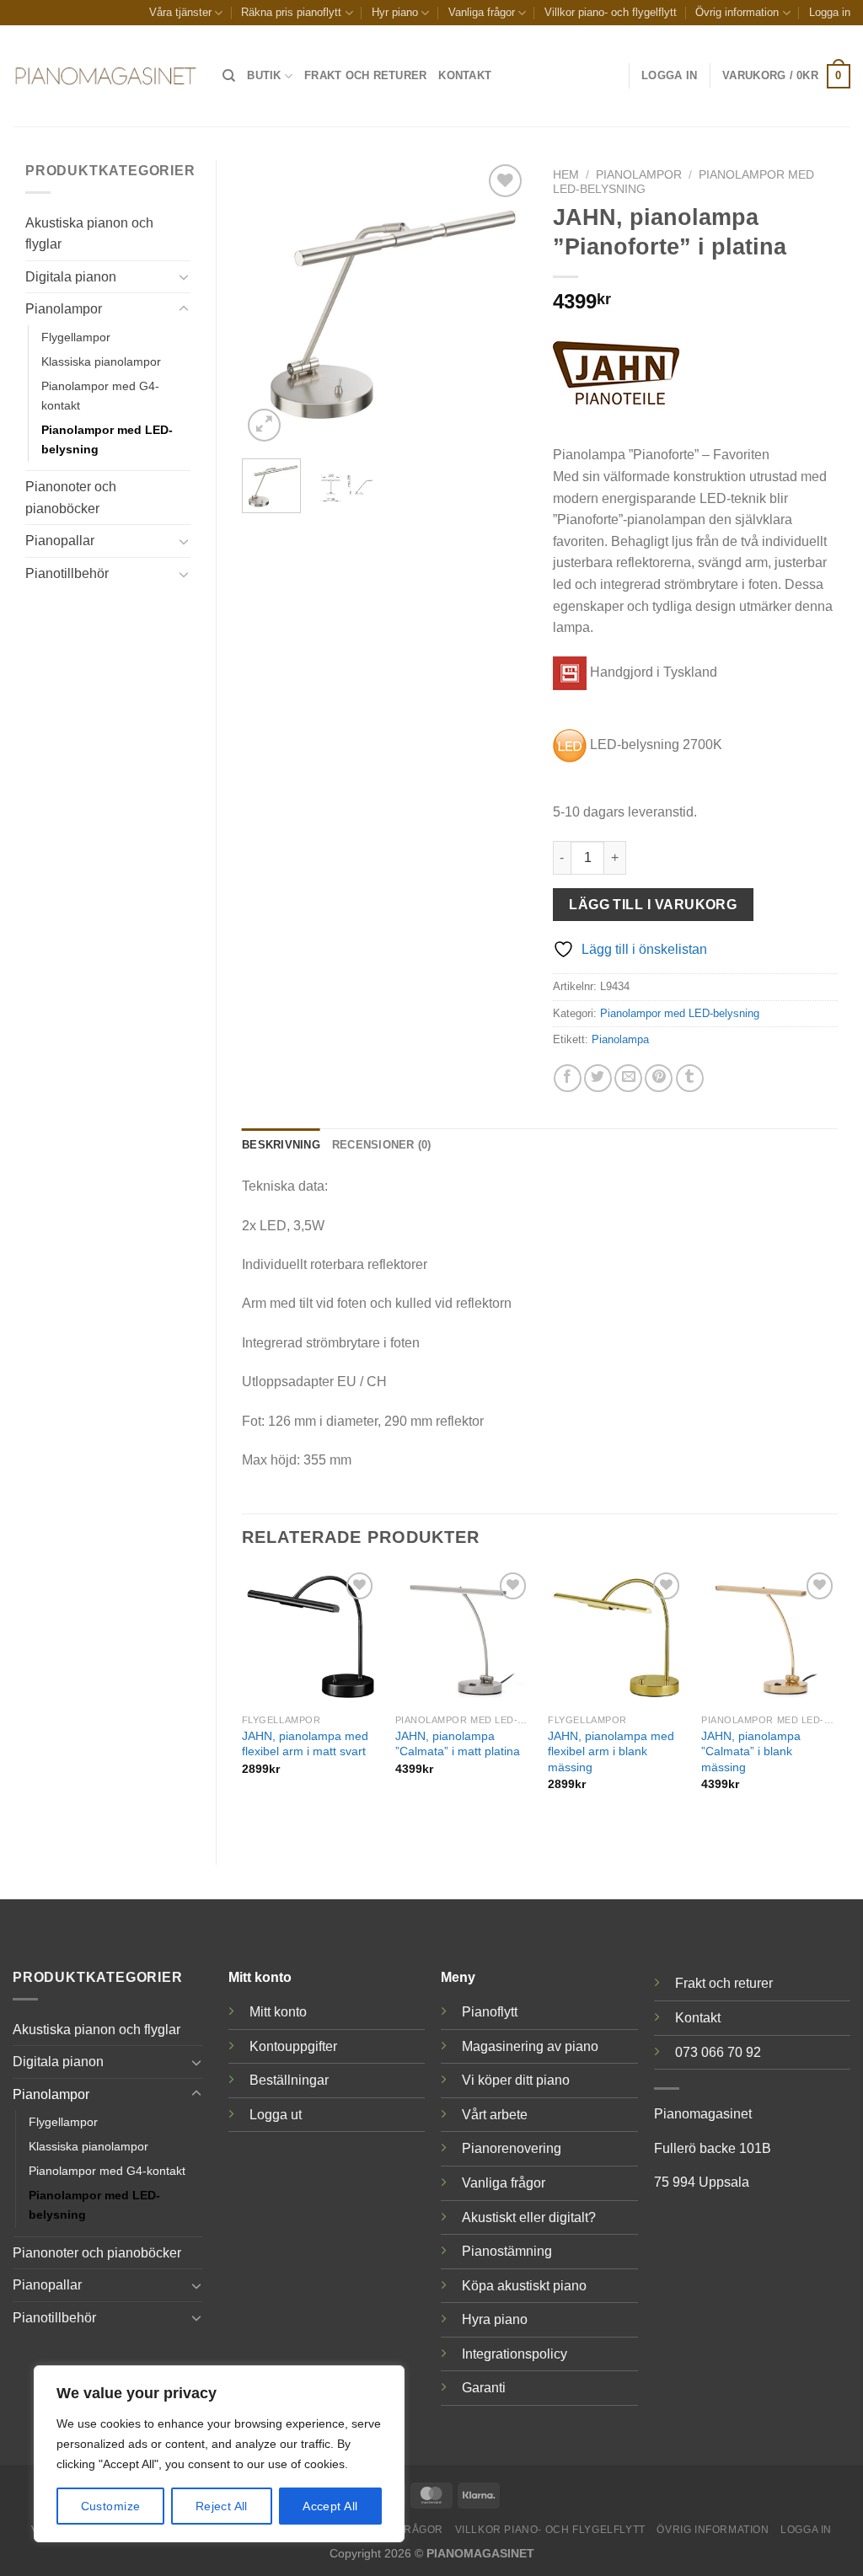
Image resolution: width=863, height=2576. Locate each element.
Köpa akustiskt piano (524, 2286)
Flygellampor (76, 337)
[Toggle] (184, 276)
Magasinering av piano (530, 2046)
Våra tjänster (180, 12)
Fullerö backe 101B (713, 2148)
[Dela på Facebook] (568, 1078)
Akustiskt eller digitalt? (529, 2217)
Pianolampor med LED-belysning (107, 439)
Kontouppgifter (293, 2046)
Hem (566, 175)
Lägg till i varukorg (653, 905)
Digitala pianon (71, 277)
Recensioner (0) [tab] (382, 1145)
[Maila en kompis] (628, 1078)
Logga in (830, 12)
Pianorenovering (512, 2148)
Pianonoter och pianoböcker (71, 498)
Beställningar (289, 2080)
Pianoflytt (490, 2012)
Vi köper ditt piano (516, 2080)
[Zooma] (264, 425)
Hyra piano (495, 2319)
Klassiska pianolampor (101, 361)
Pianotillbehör (67, 573)
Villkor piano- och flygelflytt (611, 12)
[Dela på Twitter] (598, 1078)
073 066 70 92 (718, 2052)
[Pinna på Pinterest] (659, 1078)
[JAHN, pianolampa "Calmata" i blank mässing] (769, 1636)
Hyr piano (395, 12)
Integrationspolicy (515, 2354)
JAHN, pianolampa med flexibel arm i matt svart (305, 1744)
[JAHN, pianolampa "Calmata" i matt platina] (464, 1636)
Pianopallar (60, 541)
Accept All (330, 2506)
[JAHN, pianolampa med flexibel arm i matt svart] (310, 1636)
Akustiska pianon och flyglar (89, 234)
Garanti (484, 2388)
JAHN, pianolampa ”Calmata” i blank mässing (751, 1751)
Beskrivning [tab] (281, 1145)
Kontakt (465, 75)
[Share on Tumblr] (690, 1078)
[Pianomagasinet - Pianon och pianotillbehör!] (105, 76)
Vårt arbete (495, 2115)
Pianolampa (620, 1039)
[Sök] (229, 76)
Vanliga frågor (482, 12)
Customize (111, 2506)
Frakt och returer (365, 75)
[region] (219, 2454)
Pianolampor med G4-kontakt (100, 396)
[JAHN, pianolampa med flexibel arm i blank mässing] (616, 1636)
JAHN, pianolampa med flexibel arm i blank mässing (611, 1751)
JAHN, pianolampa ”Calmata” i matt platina (458, 1744)
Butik (264, 75)
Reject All (222, 2506)
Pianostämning (507, 2251)
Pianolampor (64, 309)
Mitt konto (278, 2012)
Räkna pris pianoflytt (291, 12)
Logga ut (276, 2115)
